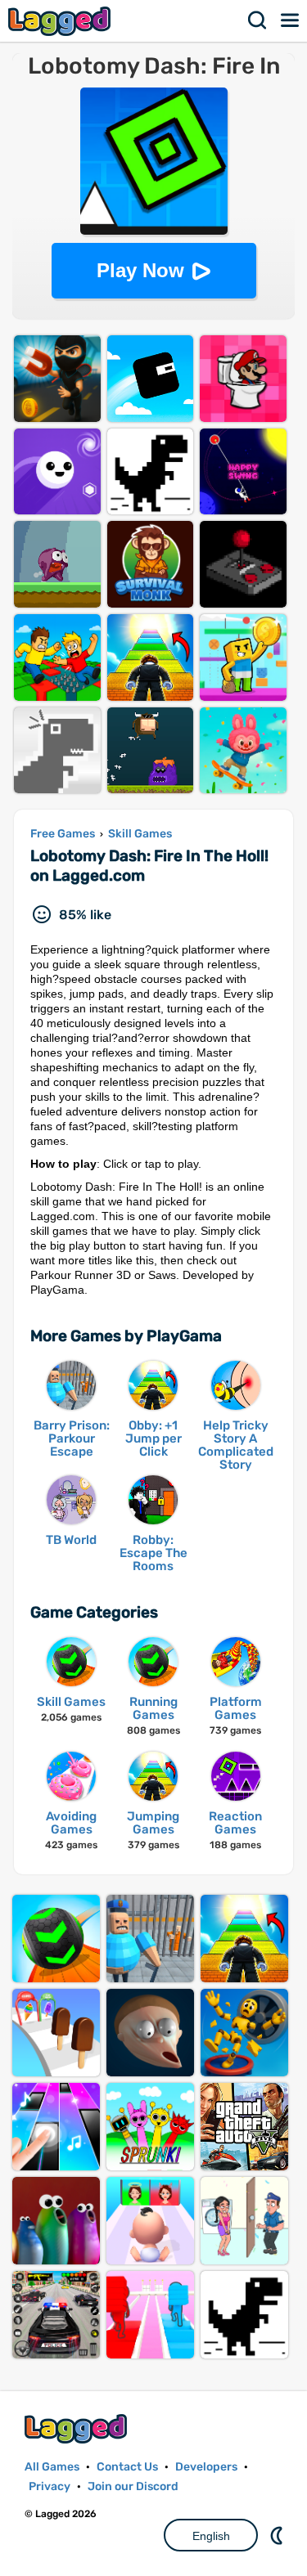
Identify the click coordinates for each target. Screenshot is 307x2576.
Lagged (61, 21)
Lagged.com (78, 2428)
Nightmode (278, 2535)
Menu (291, 20)
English (211, 2536)
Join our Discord (133, 2486)
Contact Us (127, 2467)
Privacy (50, 2486)
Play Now (140, 270)
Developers (206, 2467)
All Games (52, 2467)
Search (258, 20)
